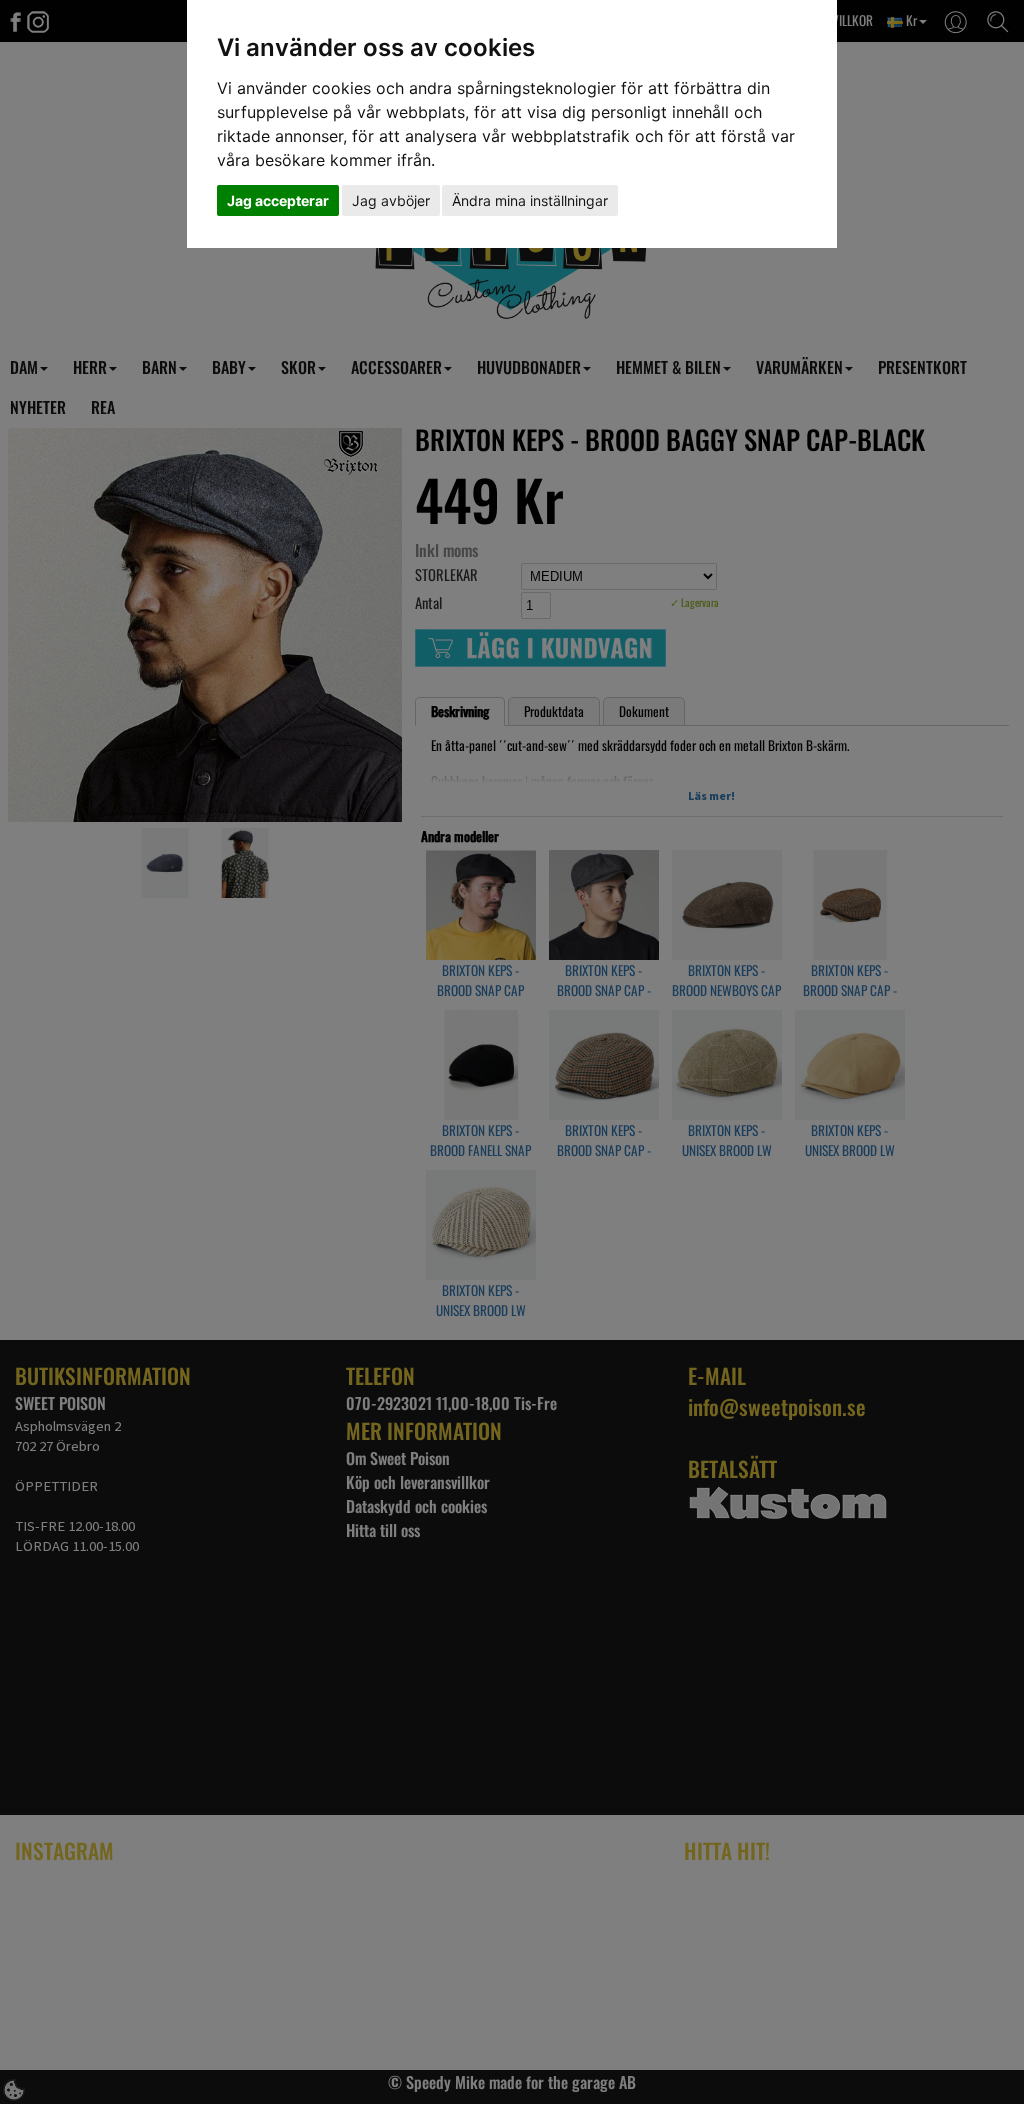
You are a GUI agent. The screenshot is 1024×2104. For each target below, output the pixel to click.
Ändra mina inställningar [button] (530, 200)
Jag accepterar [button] (278, 200)
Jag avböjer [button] (391, 200)
